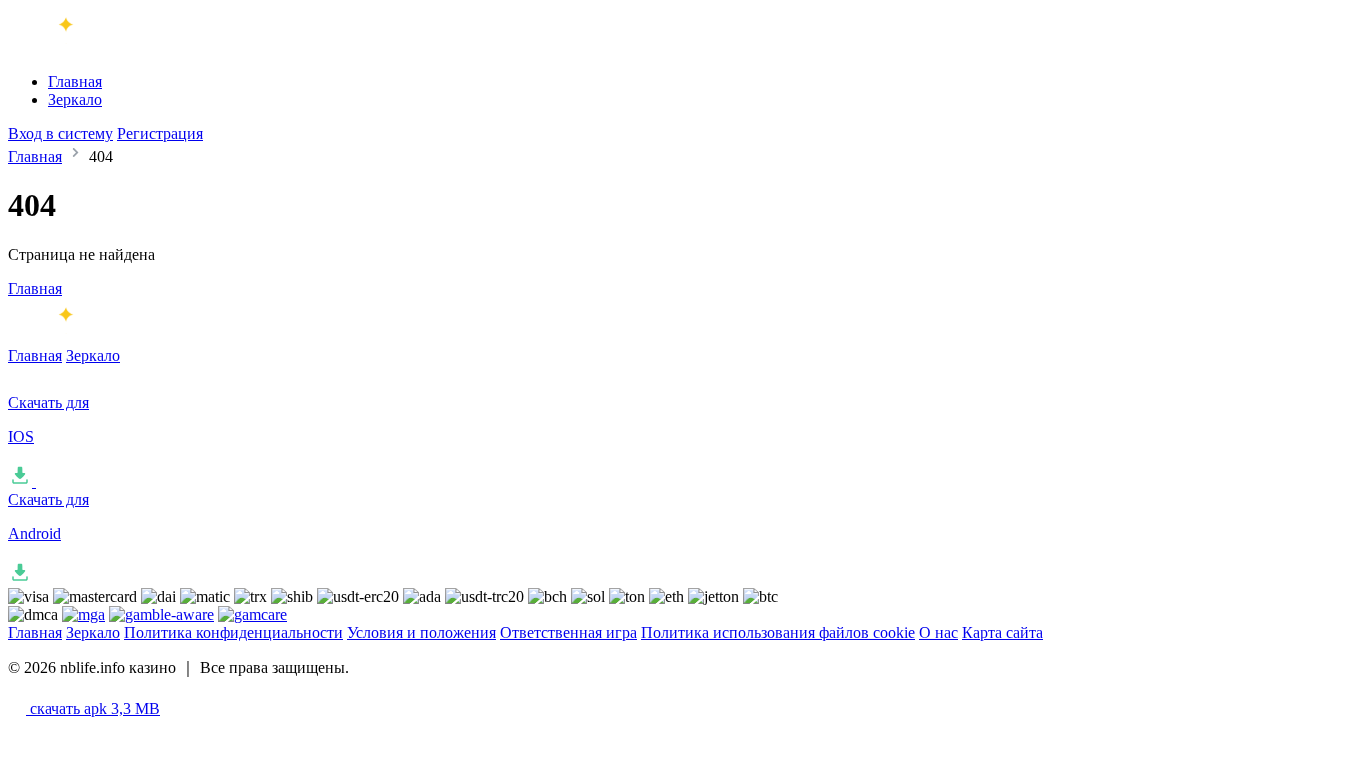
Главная (75, 81)
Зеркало (75, 99)
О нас (938, 632)
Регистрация (160, 133)
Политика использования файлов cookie (778, 632)
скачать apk (93, 708)
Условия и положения (421, 632)
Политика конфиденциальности (233, 632)
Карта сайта (1002, 632)
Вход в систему (60, 133)
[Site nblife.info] (91, 47)
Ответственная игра (568, 632)
